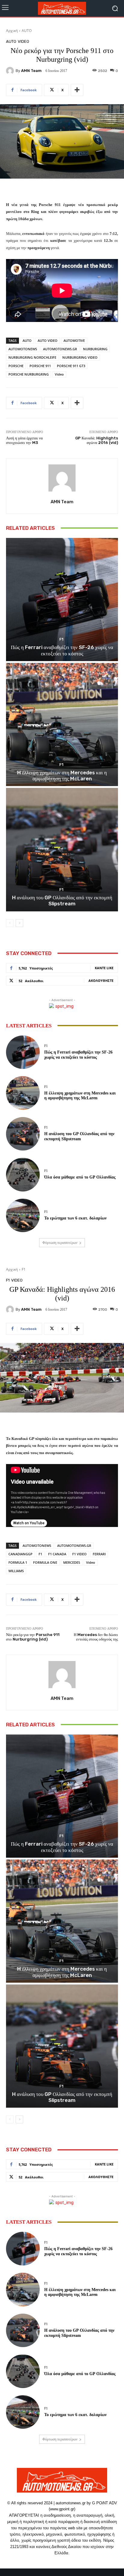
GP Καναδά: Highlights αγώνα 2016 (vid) (97, 440)
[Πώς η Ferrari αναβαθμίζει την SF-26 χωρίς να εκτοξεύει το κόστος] (62, 600)
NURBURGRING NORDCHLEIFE (32, 357)
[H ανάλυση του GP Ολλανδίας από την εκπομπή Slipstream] (62, 849)
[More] (77, 90)
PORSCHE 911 (40, 366)
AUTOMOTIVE (74, 340)
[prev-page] (10, 923)
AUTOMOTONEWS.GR (60, 349)
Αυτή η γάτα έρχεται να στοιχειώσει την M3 (24, 440)
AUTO (27, 31)
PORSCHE (16, 366)
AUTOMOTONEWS (23, 349)
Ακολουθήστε (101, 980)
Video (59, 374)
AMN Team (31, 71)
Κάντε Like (104, 968)
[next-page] (19, 923)
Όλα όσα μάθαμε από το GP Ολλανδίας (80, 1177)
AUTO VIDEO (48, 340)
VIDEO (23, 41)
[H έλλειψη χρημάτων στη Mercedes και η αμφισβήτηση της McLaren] (62, 724)
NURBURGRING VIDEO (80, 357)
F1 (61, 639)
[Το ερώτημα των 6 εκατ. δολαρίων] (23, 1216)
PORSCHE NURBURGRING (29, 374)
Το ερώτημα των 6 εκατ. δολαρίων (75, 1218)
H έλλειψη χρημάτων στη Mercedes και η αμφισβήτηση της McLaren (62, 776)
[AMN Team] (11, 71)
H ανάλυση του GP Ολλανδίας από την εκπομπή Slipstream (62, 901)
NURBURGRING (95, 349)
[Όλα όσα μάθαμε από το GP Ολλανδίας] (23, 1175)
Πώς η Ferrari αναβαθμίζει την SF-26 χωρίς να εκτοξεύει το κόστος (62, 650)
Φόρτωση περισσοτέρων (60, 1243)
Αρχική (12, 31)
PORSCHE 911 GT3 (71, 366)
